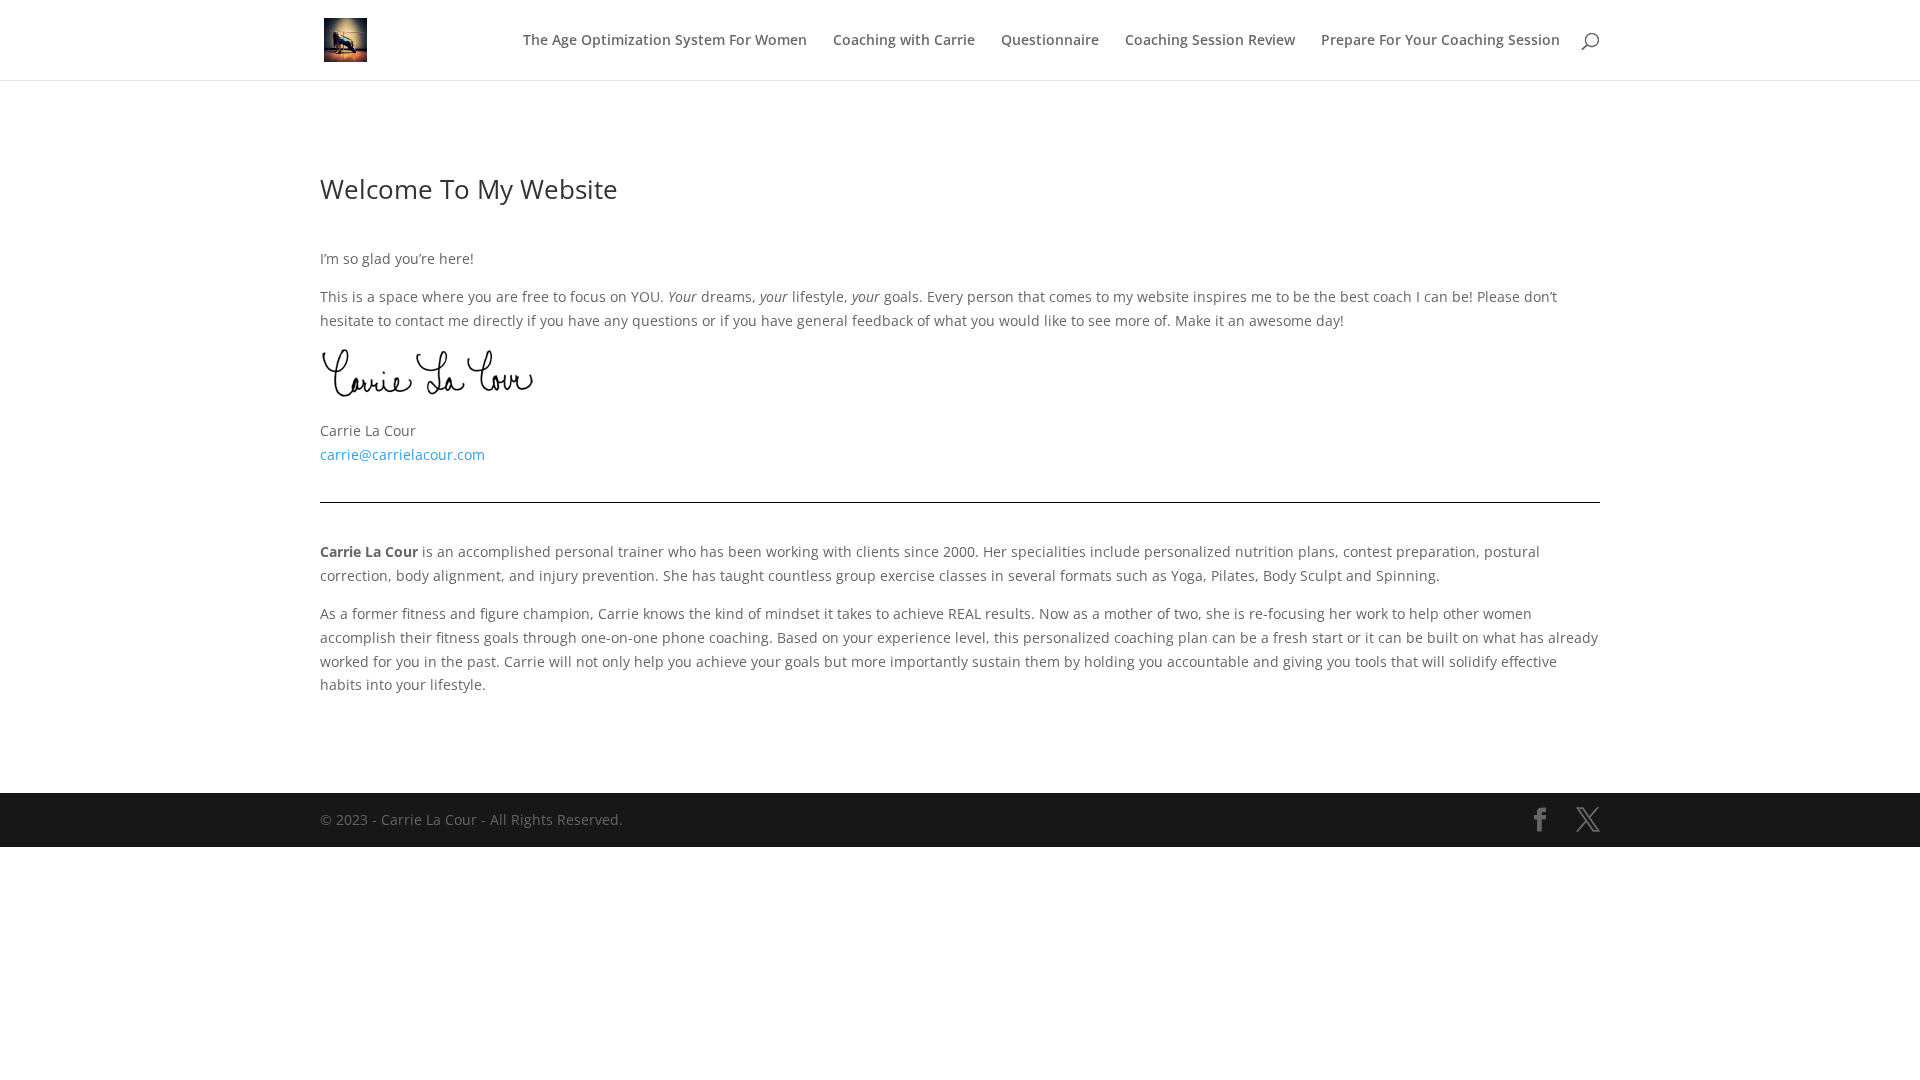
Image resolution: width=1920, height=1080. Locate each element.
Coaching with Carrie (904, 41)
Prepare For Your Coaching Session (1440, 41)
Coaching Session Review (1210, 41)
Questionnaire (1050, 41)
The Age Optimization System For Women (665, 41)
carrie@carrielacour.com (402, 454)
